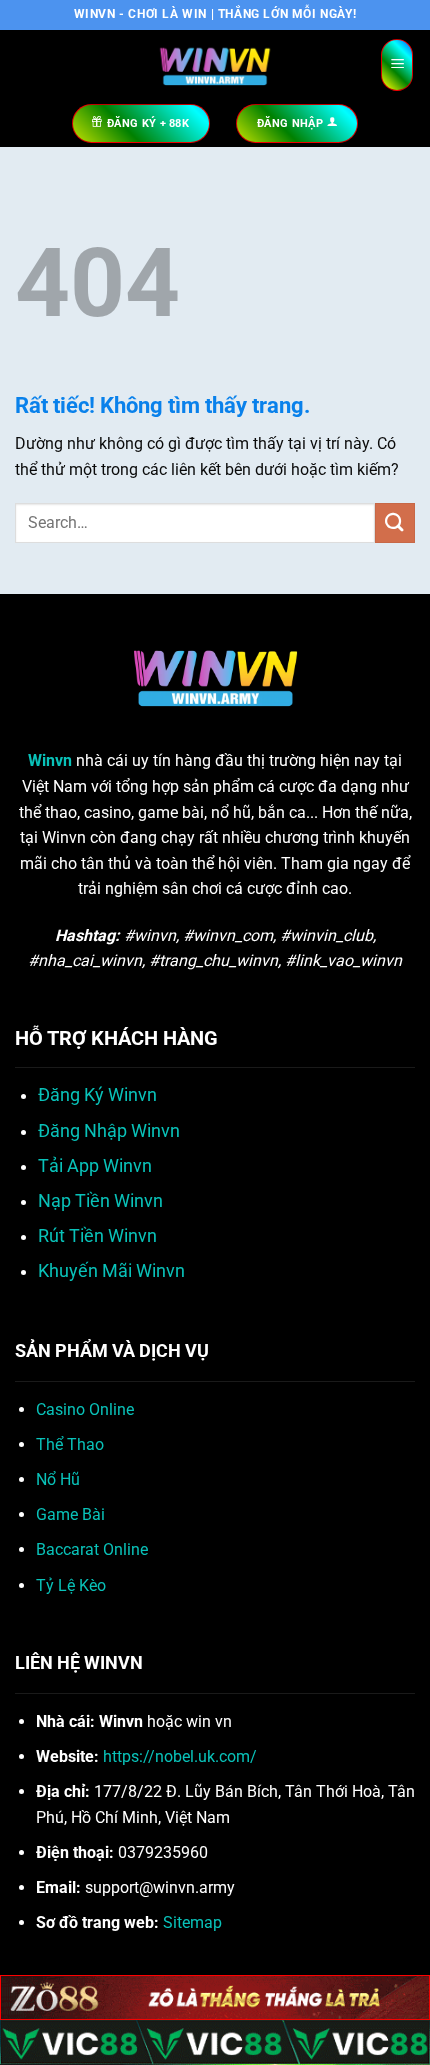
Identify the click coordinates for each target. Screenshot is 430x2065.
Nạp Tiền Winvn (100, 1201)
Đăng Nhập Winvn (109, 1131)
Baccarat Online (92, 1549)
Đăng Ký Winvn (97, 1095)
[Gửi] (395, 522)
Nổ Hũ (58, 1479)
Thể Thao (70, 1444)
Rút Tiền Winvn (97, 1236)
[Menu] (397, 65)
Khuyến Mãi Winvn (111, 1271)
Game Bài (70, 1514)
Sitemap (192, 1922)
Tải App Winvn (95, 1166)
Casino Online (85, 1409)
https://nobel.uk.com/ (180, 1756)
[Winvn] (215, 65)
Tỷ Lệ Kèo (71, 1585)
